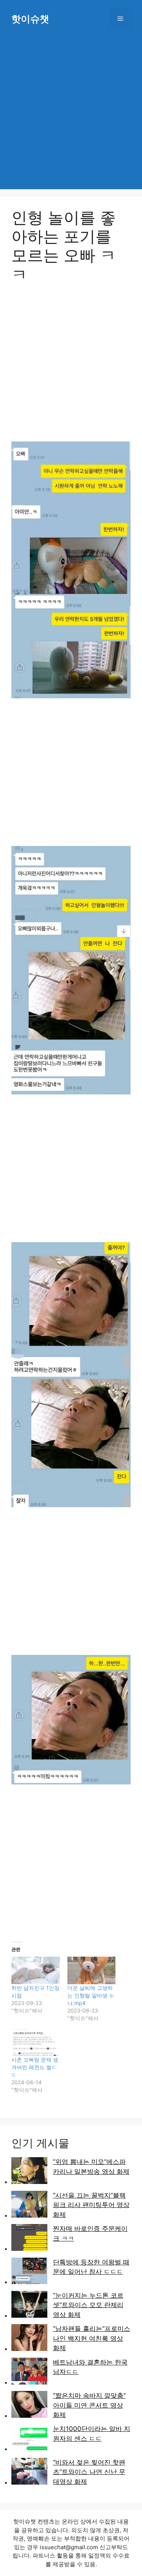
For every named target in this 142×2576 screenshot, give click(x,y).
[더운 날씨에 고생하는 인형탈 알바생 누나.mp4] (92, 1970)
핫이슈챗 (30, 19)
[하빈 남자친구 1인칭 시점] (36, 1970)
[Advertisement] (71, 111)
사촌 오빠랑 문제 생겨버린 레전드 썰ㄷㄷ (35, 2067)
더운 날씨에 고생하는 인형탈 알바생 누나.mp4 (91, 1995)
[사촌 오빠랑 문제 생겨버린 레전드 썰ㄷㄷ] (36, 2042)
